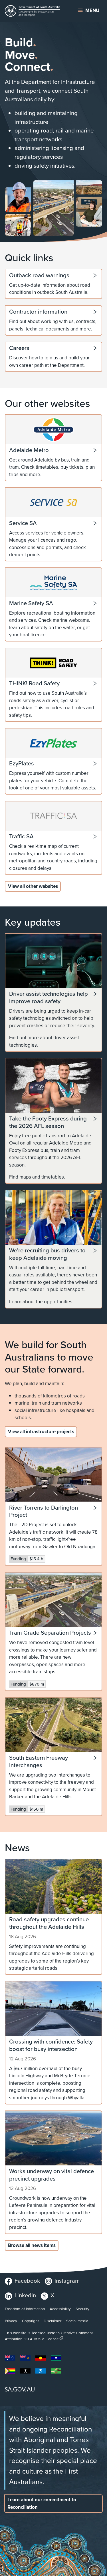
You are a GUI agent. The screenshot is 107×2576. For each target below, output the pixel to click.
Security (82, 2309)
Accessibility (60, 2309)
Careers (19, 348)
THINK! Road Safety (34, 684)
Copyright (30, 2321)
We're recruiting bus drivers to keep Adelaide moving (47, 1254)
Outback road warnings (39, 276)
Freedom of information (25, 2309)
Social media (77, 2321)
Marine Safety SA (31, 603)
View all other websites (33, 886)
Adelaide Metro (29, 450)
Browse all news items (32, 2245)
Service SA (23, 523)
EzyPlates (22, 764)
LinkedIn (25, 2295)
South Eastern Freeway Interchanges (39, 1762)
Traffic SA (21, 837)
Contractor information (38, 312)
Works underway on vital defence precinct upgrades (52, 2175)
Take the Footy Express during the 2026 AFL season (48, 1122)
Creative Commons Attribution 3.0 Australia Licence (49, 2336)
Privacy (11, 2321)
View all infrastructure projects (41, 1432)
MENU (92, 10)
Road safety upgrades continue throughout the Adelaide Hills (49, 1923)
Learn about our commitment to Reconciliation (42, 2503)
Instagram (67, 2281)
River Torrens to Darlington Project (44, 1511)
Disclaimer (53, 2321)
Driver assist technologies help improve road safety (49, 998)
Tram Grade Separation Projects (50, 1633)
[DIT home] (36, 11)
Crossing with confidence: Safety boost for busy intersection (51, 2045)
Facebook (27, 2281)
